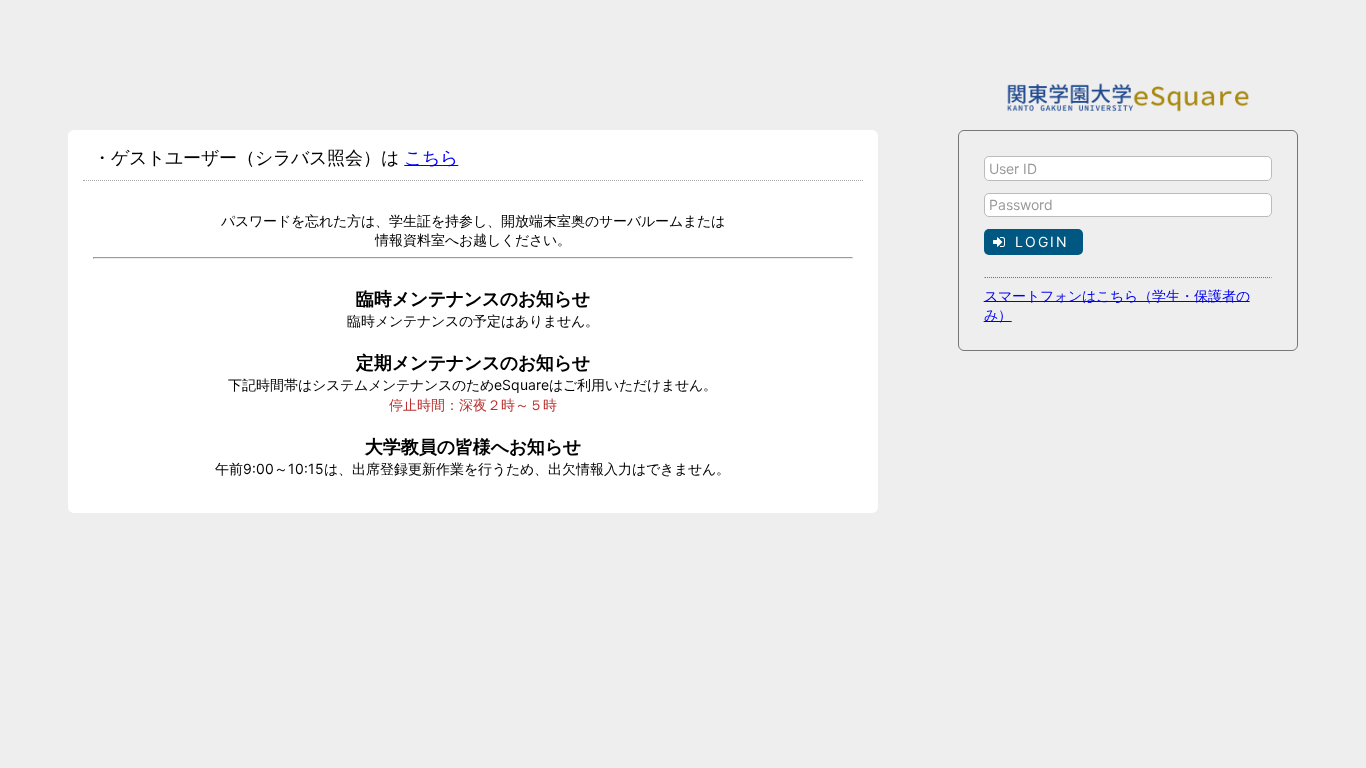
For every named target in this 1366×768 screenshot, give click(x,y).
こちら (431, 157)
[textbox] (1128, 168)
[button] (1033, 241)
